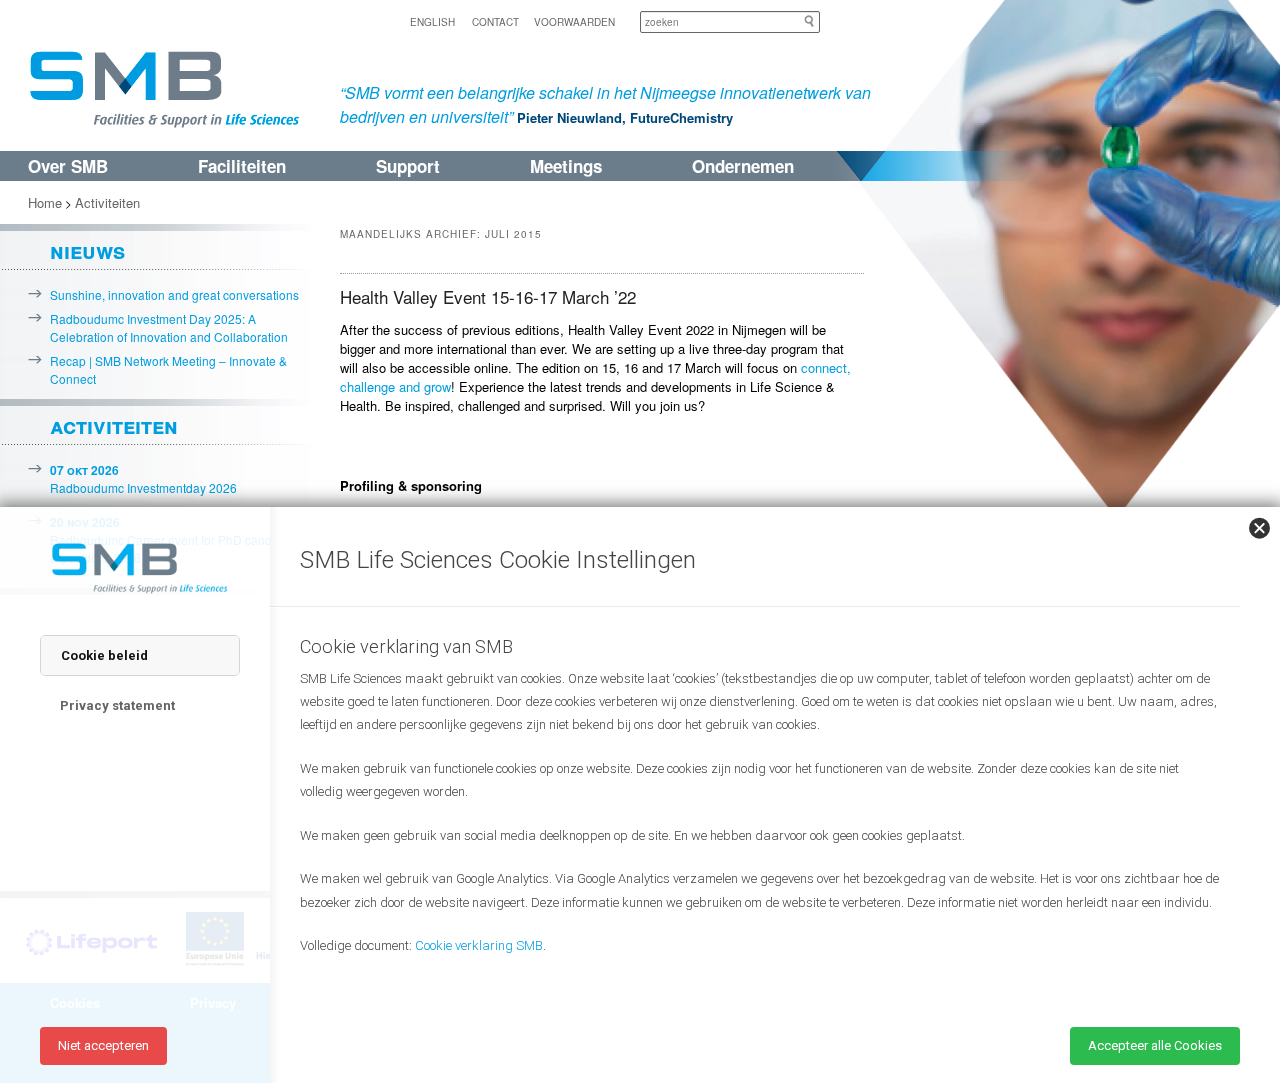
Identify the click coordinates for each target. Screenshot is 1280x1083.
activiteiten (114, 425)
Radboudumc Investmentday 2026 (143, 478)
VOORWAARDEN (574, 22)
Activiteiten (107, 202)
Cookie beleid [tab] (104, 655)
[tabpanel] (760, 818)
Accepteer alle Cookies (1155, 1045)
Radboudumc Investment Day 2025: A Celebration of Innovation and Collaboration (169, 327)
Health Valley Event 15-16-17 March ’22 (488, 296)
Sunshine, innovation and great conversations (174, 294)
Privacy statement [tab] (117, 705)
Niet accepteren (103, 1045)
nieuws (87, 250)
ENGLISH (432, 22)
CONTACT (495, 22)
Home (45, 202)
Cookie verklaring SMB (479, 945)
